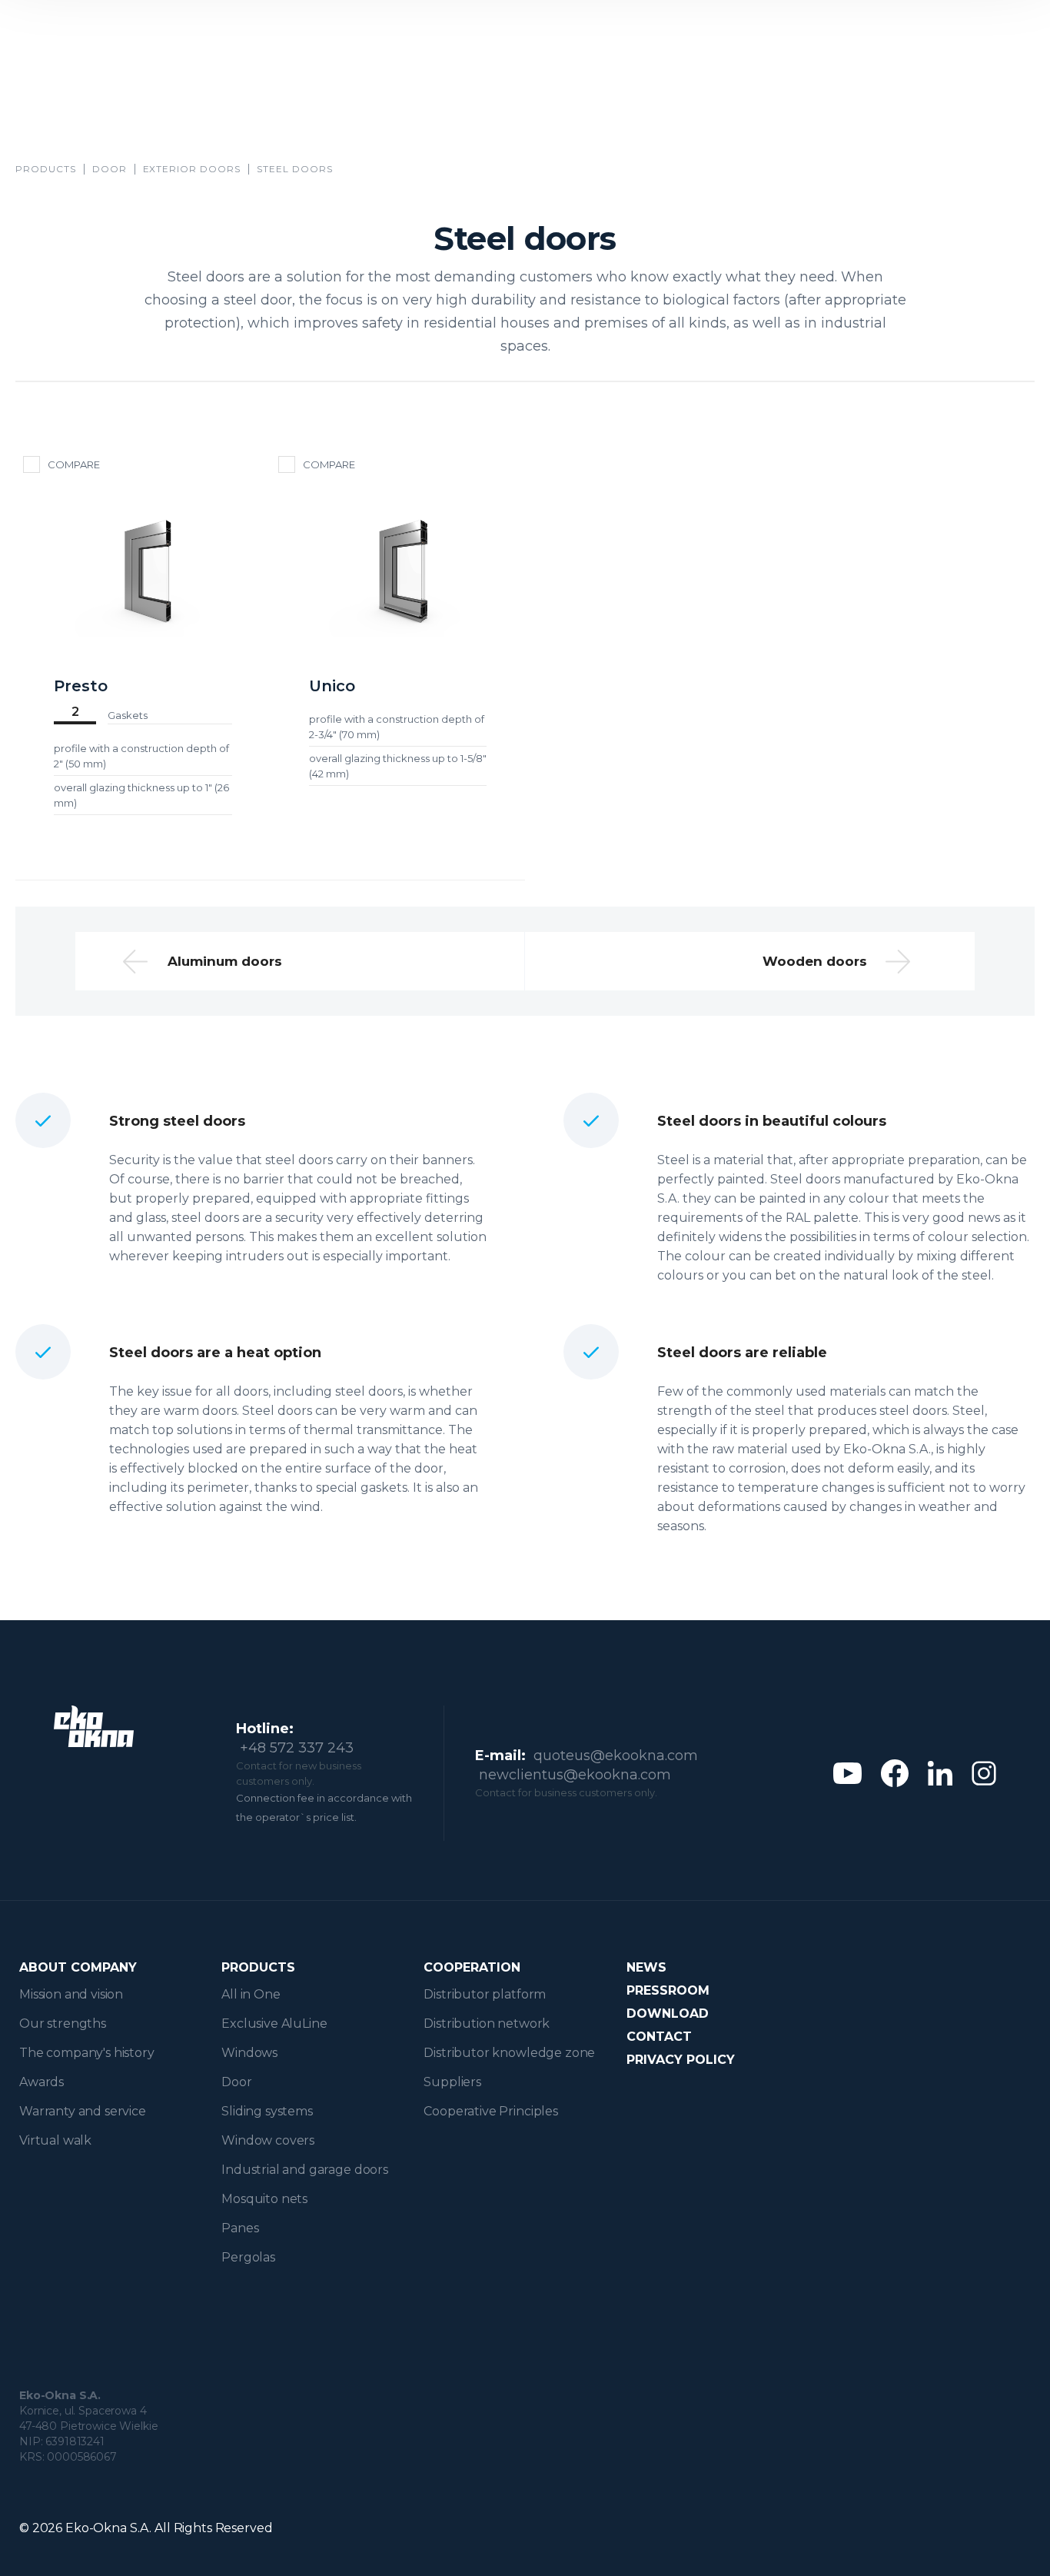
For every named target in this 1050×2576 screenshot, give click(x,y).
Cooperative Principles (490, 2111)
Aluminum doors (225, 961)
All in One (251, 1994)
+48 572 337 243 (297, 1748)
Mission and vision (71, 1994)
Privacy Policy (681, 2060)
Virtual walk (55, 2140)
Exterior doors (192, 169)
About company (78, 1967)
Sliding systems (267, 2111)
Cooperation (472, 1967)
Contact (659, 2037)
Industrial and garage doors (305, 2170)
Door (110, 169)
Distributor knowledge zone (509, 2053)
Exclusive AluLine (274, 2024)
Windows (249, 2053)
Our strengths (63, 2024)
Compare (74, 464)
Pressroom (668, 1990)
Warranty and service (83, 2111)
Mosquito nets (264, 2199)
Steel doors (295, 169)
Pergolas (248, 2257)
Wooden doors (815, 961)
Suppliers (452, 2082)
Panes (240, 2228)
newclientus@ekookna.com (575, 1775)
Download (668, 2014)
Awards (42, 2082)
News (646, 1967)
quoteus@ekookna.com (616, 1756)
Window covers (268, 2140)
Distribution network (487, 2024)
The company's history (87, 2053)
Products (46, 169)
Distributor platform (485, 1994)
